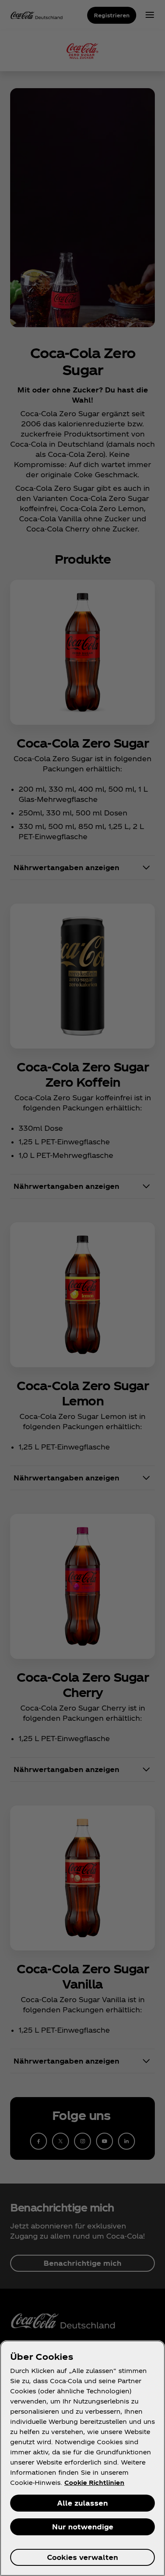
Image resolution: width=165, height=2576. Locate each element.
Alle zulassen (82, 2503)
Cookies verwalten (82, 2557)
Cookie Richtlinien (94, 2483)
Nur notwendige (83, 2527)
